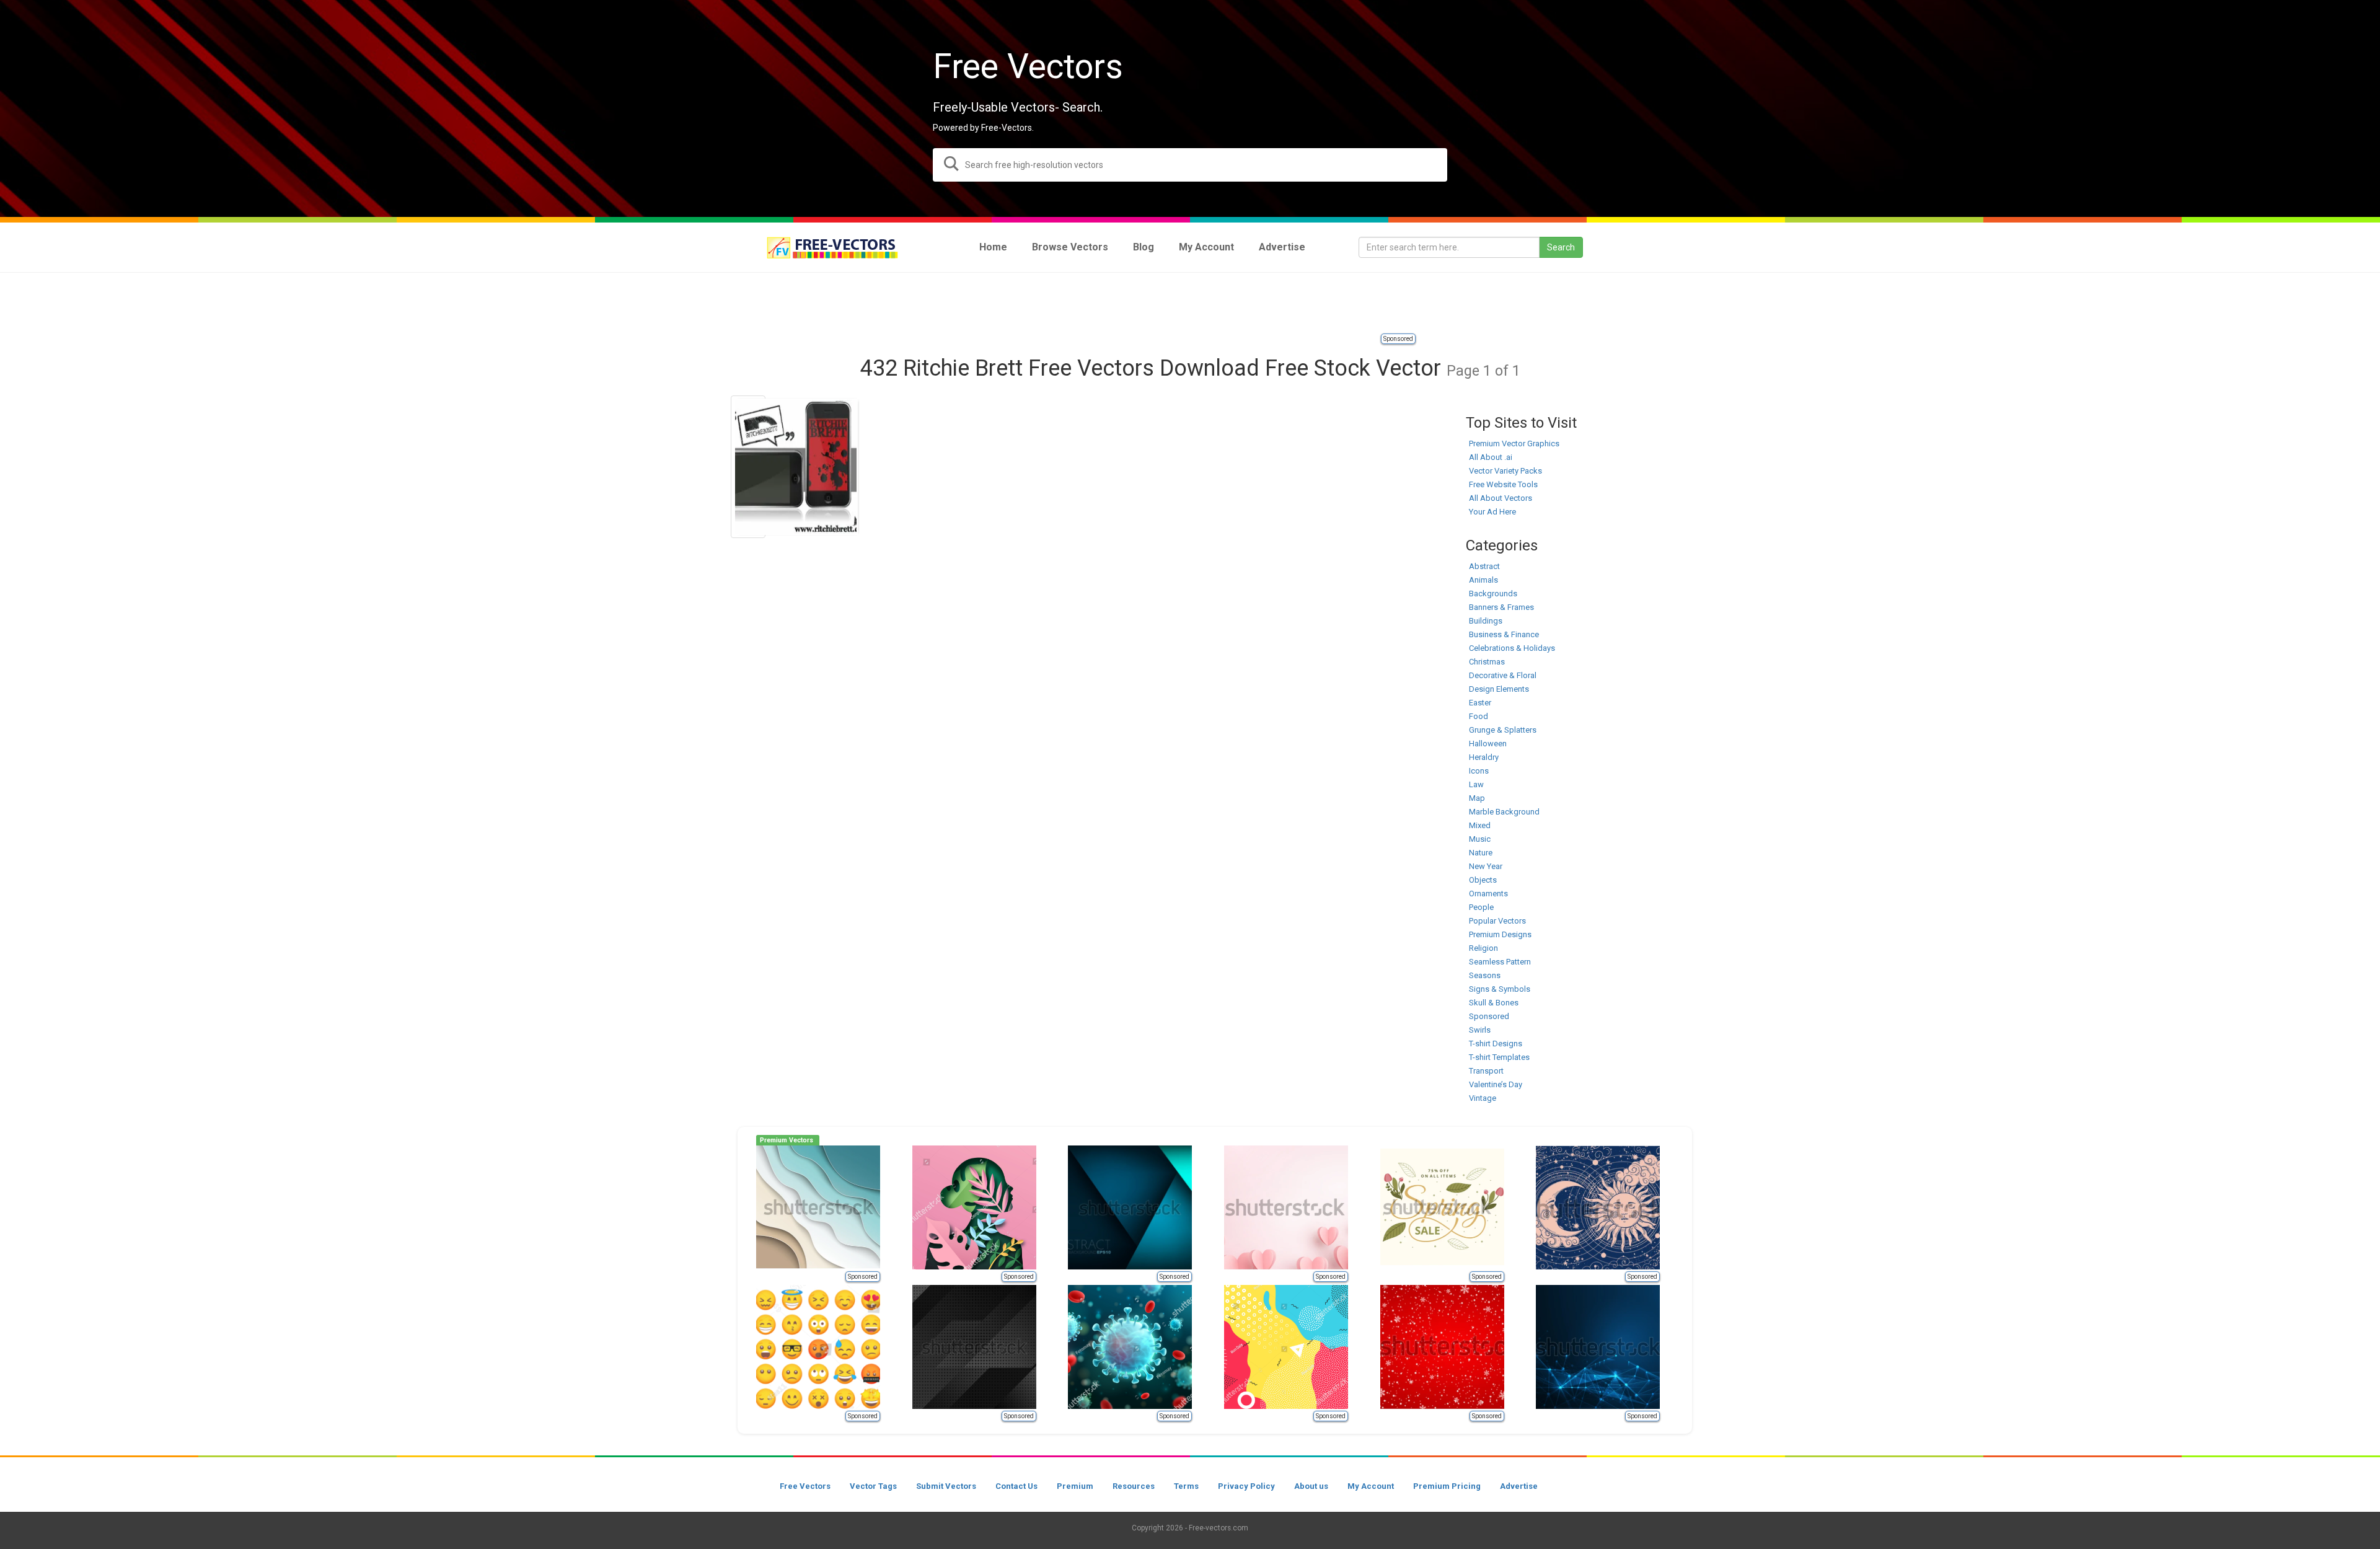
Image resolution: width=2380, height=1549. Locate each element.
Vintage (1483, 1098)
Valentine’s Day (1496, 1084)
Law (1476, 784)
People (1481, 907)
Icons (1479, 771)
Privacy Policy (1246, 1486)
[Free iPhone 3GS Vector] (748, 467)
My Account (1371, 1486)
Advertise (1519, 1486)
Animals (1483, 580)
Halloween (1488, 744)
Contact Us (1016, 1486)
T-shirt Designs (1496, 1044)
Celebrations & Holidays (1512, 648)
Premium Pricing (1447, 1486)
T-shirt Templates (1499, 1057)
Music (1480, 839)
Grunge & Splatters (1503, 730)
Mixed (1480, 825)
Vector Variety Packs (1505, 471)
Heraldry (1484, 757)
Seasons (1485, 975)
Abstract (1484, 566)
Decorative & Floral (1503, 675)
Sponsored (1398, 339)
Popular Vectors (1497, 921)
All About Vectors (1501, 498)
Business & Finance (1504, 634)
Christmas (1487, 662)
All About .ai (1491, 457)
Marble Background (1504, 812)
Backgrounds (1493, 594)
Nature (1481, 853)
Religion (1483, 948)
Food (1479, 716)
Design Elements (1499, 689)
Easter (1480, 703)
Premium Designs (1500, 934)
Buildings (1486, 621)
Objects (1483, 880)
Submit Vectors (946, 1486)
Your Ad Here (1492, 512)
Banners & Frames (1501, 607)
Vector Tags (873, 1486)
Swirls (1480, 1030)
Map (1477, 798)
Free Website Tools (1503, 484)
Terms (1186, 1486)
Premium (1075, 1486)
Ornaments (1488, 894)
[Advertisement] (1190, 304)
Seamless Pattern (1500, 962)
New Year (1486, 866)
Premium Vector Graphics (1514, 444)
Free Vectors (805, 1486)
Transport (1486, 1071)
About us (1311, 1486)
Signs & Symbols (1500, 989)
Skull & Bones (1494, 1003)
